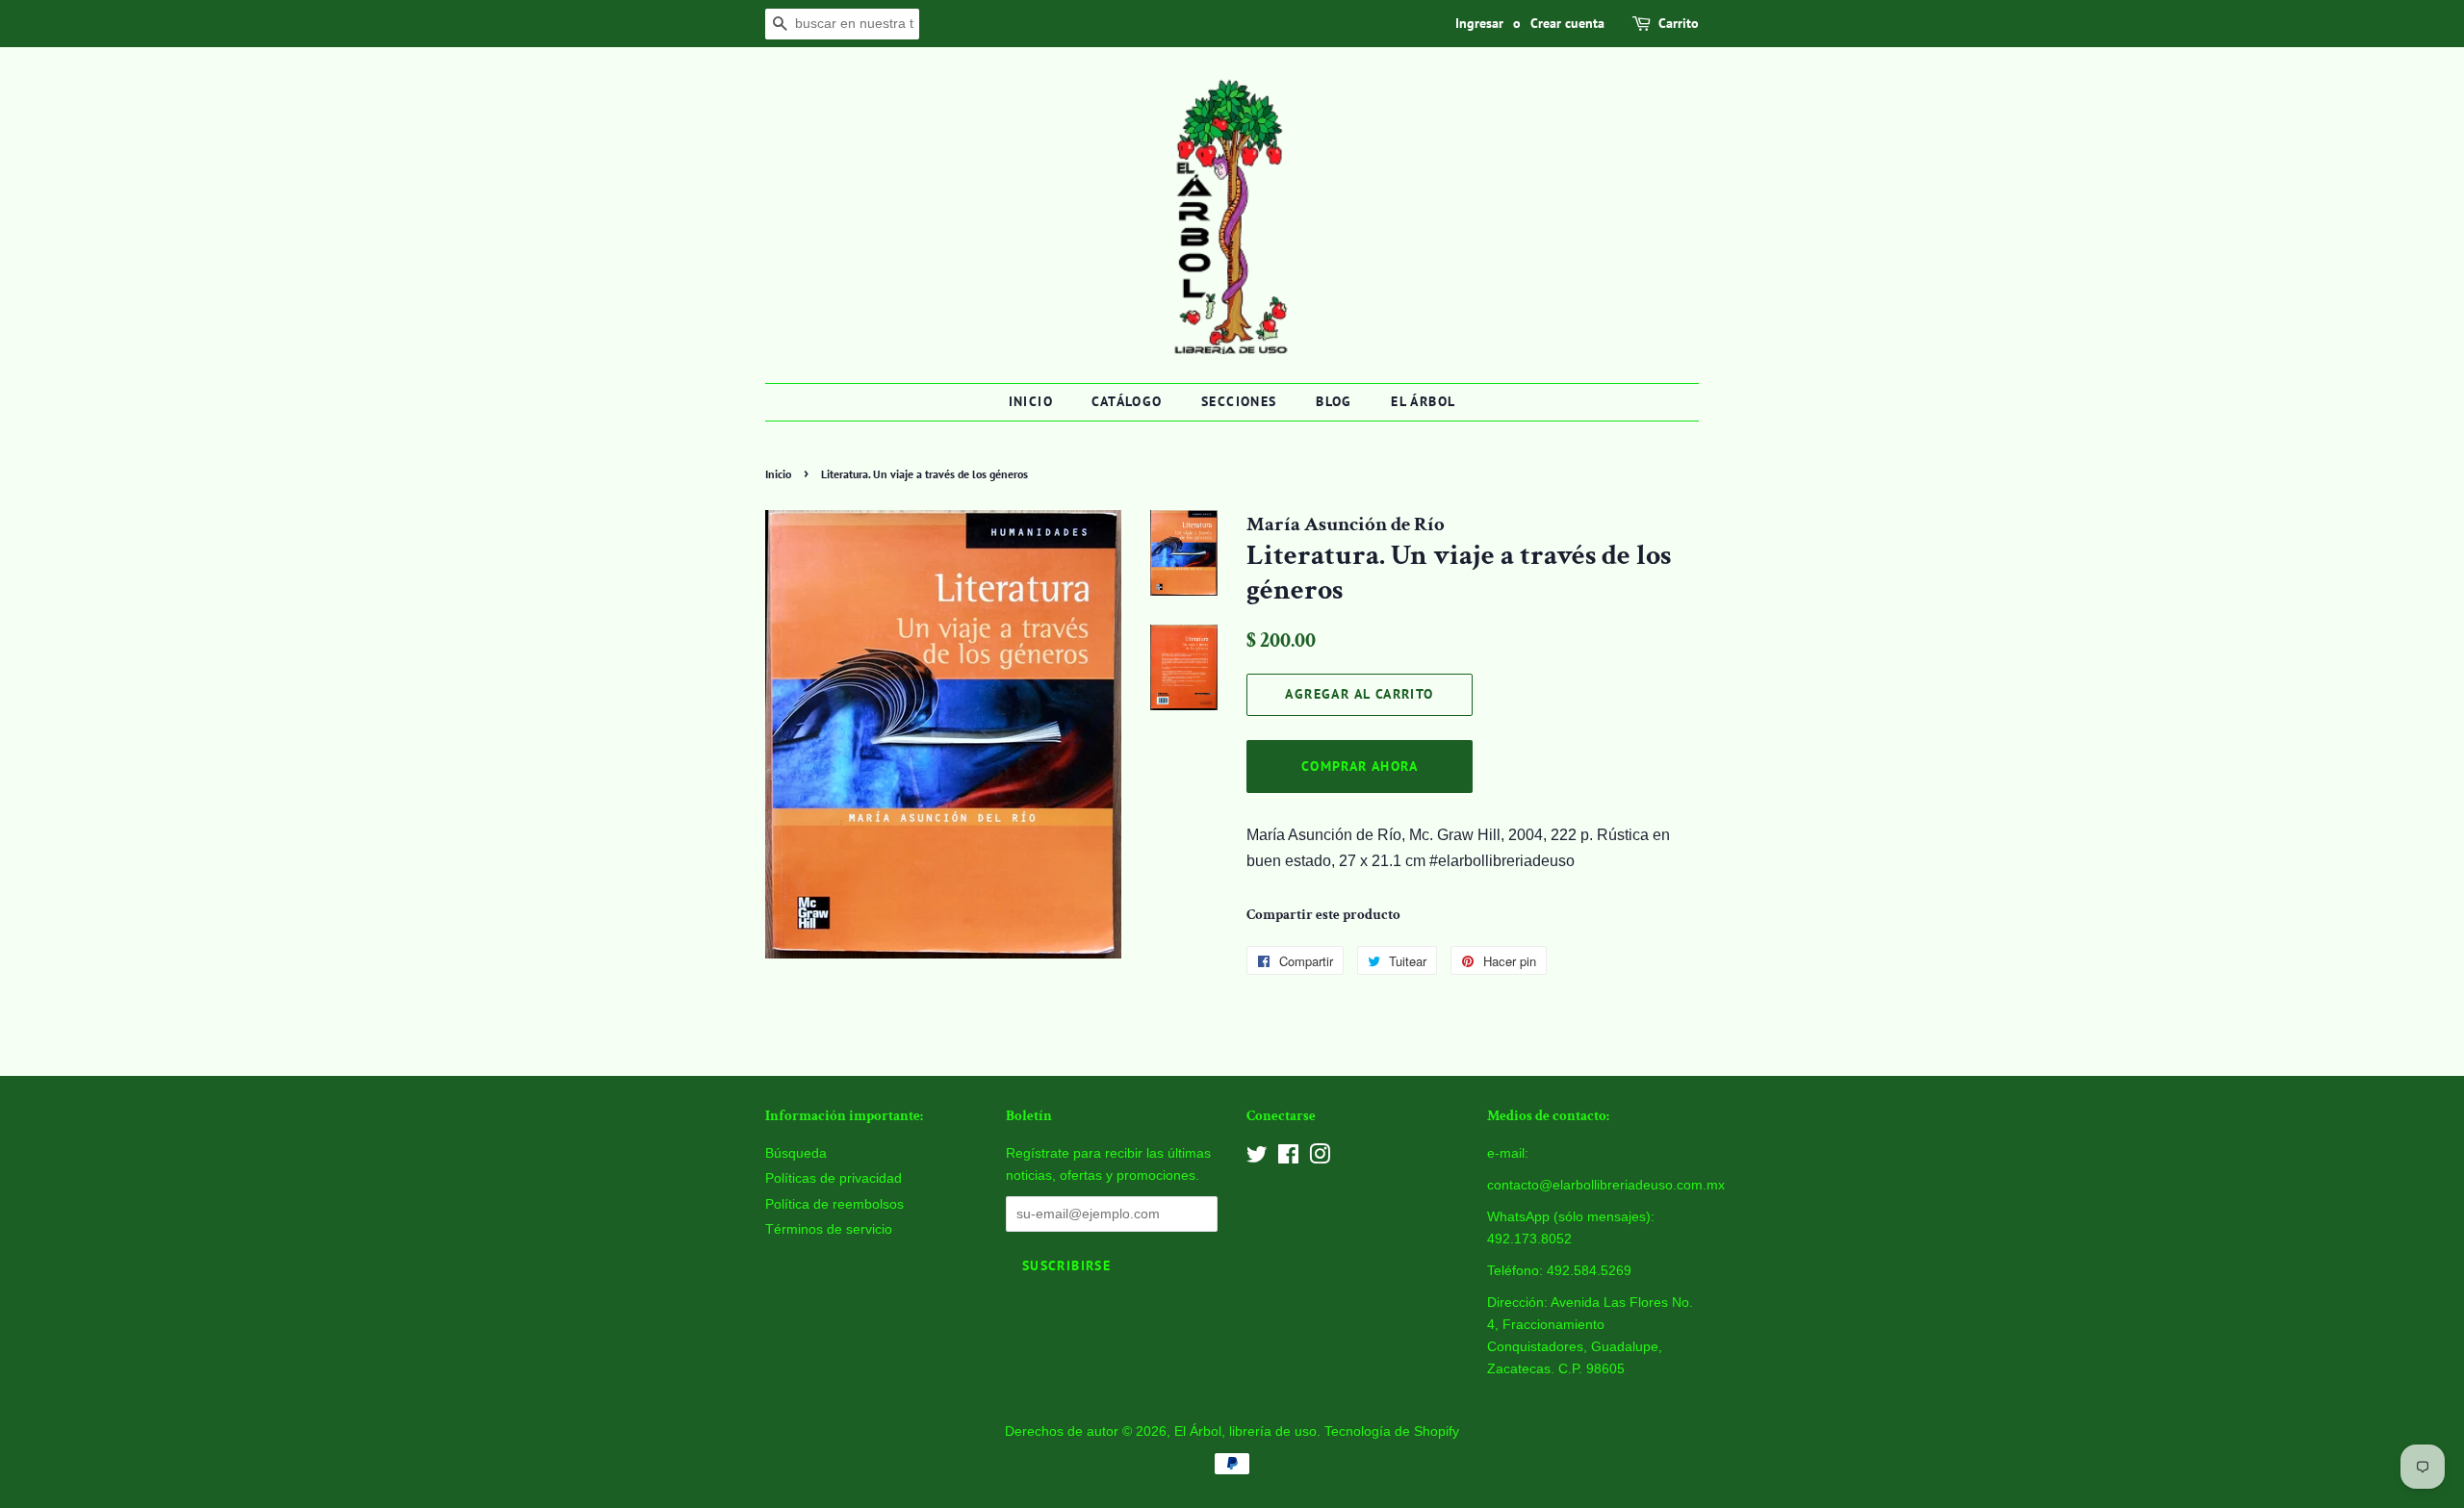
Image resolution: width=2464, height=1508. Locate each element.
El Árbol (1423, 401)
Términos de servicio (829, 1229)
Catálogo (1127, 401)
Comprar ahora (1360, 766)
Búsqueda (796, 1153)
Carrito (1679, 23)
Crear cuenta (1567, 23)
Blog (1334, 401)
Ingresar (1479, 23)
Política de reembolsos (834, 1204)
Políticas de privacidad (834, 1178)
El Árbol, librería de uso (1245, 1431)
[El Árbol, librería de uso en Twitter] (1257, 1158)
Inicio (1031, 401)
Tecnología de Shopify (1392, 1431)
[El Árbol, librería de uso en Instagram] (1320, 1158)
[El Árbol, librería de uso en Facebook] (1288, 1158)
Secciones (1239, 401)
